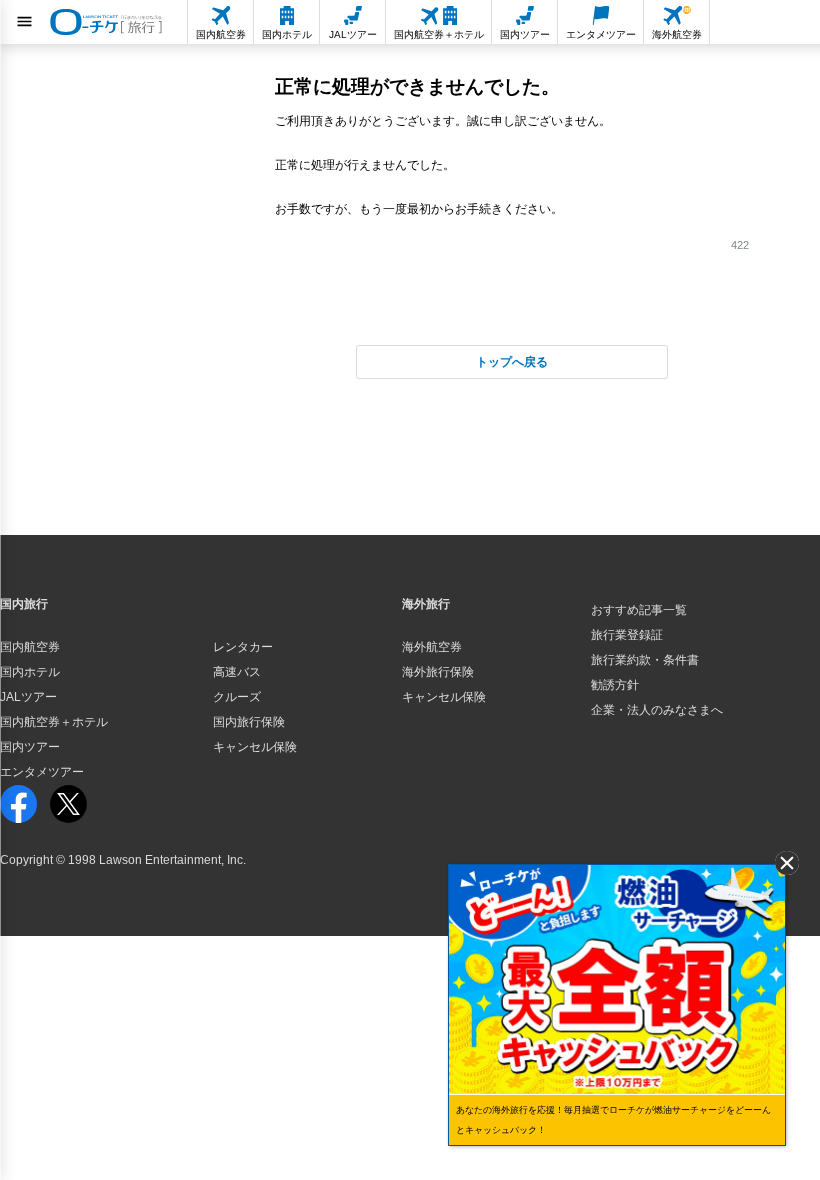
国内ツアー (30, 747)
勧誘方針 (615, 685)
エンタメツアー (42, 772)
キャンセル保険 (255, 747)
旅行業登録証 (627, 635)
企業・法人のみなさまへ (657, 710)
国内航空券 (30, 647)
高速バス (237, 672)
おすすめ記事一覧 (639, 610)
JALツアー (28, 697)
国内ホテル (30, 672)
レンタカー (243, 647)
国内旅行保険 (249, 722)
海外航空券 (432, 647)
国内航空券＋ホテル (54, 722)
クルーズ (237, 697)
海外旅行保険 (438, 672)
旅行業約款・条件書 (645, 660)
